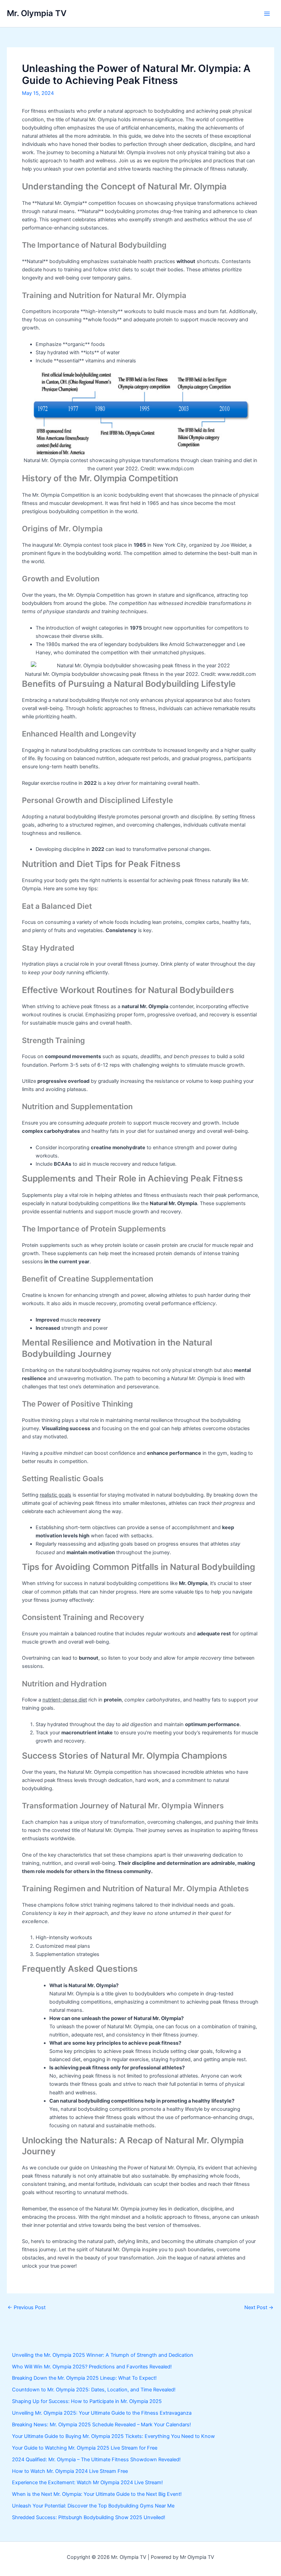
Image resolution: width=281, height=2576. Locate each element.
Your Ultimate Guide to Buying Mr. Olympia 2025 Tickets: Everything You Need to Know (113, 2436)
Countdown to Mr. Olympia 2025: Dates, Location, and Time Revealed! (94, 2390)
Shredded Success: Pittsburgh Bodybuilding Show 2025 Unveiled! (89, 2517)
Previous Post (27, 2308)
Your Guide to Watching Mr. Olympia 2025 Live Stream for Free (85, 2448)
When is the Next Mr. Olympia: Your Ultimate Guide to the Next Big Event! (97, 2494)
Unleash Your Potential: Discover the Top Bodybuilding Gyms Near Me (93, 2506)
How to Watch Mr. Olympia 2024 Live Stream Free (70, 2471)
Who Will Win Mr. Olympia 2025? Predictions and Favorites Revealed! (92, 2367)
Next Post (259, 2308)
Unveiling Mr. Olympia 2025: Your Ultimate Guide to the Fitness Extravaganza (102, 2413)
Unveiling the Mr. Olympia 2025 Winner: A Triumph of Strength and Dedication (103, 2355)
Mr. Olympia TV (37, 13)
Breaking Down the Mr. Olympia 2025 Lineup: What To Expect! (84, 2378)
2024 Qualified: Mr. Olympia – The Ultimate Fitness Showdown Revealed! (96, 2460)
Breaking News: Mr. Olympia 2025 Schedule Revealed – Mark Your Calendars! (101, 2425)
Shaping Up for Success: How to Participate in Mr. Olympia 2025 (87, 2401)
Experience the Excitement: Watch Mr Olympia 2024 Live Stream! (87, 2482)
